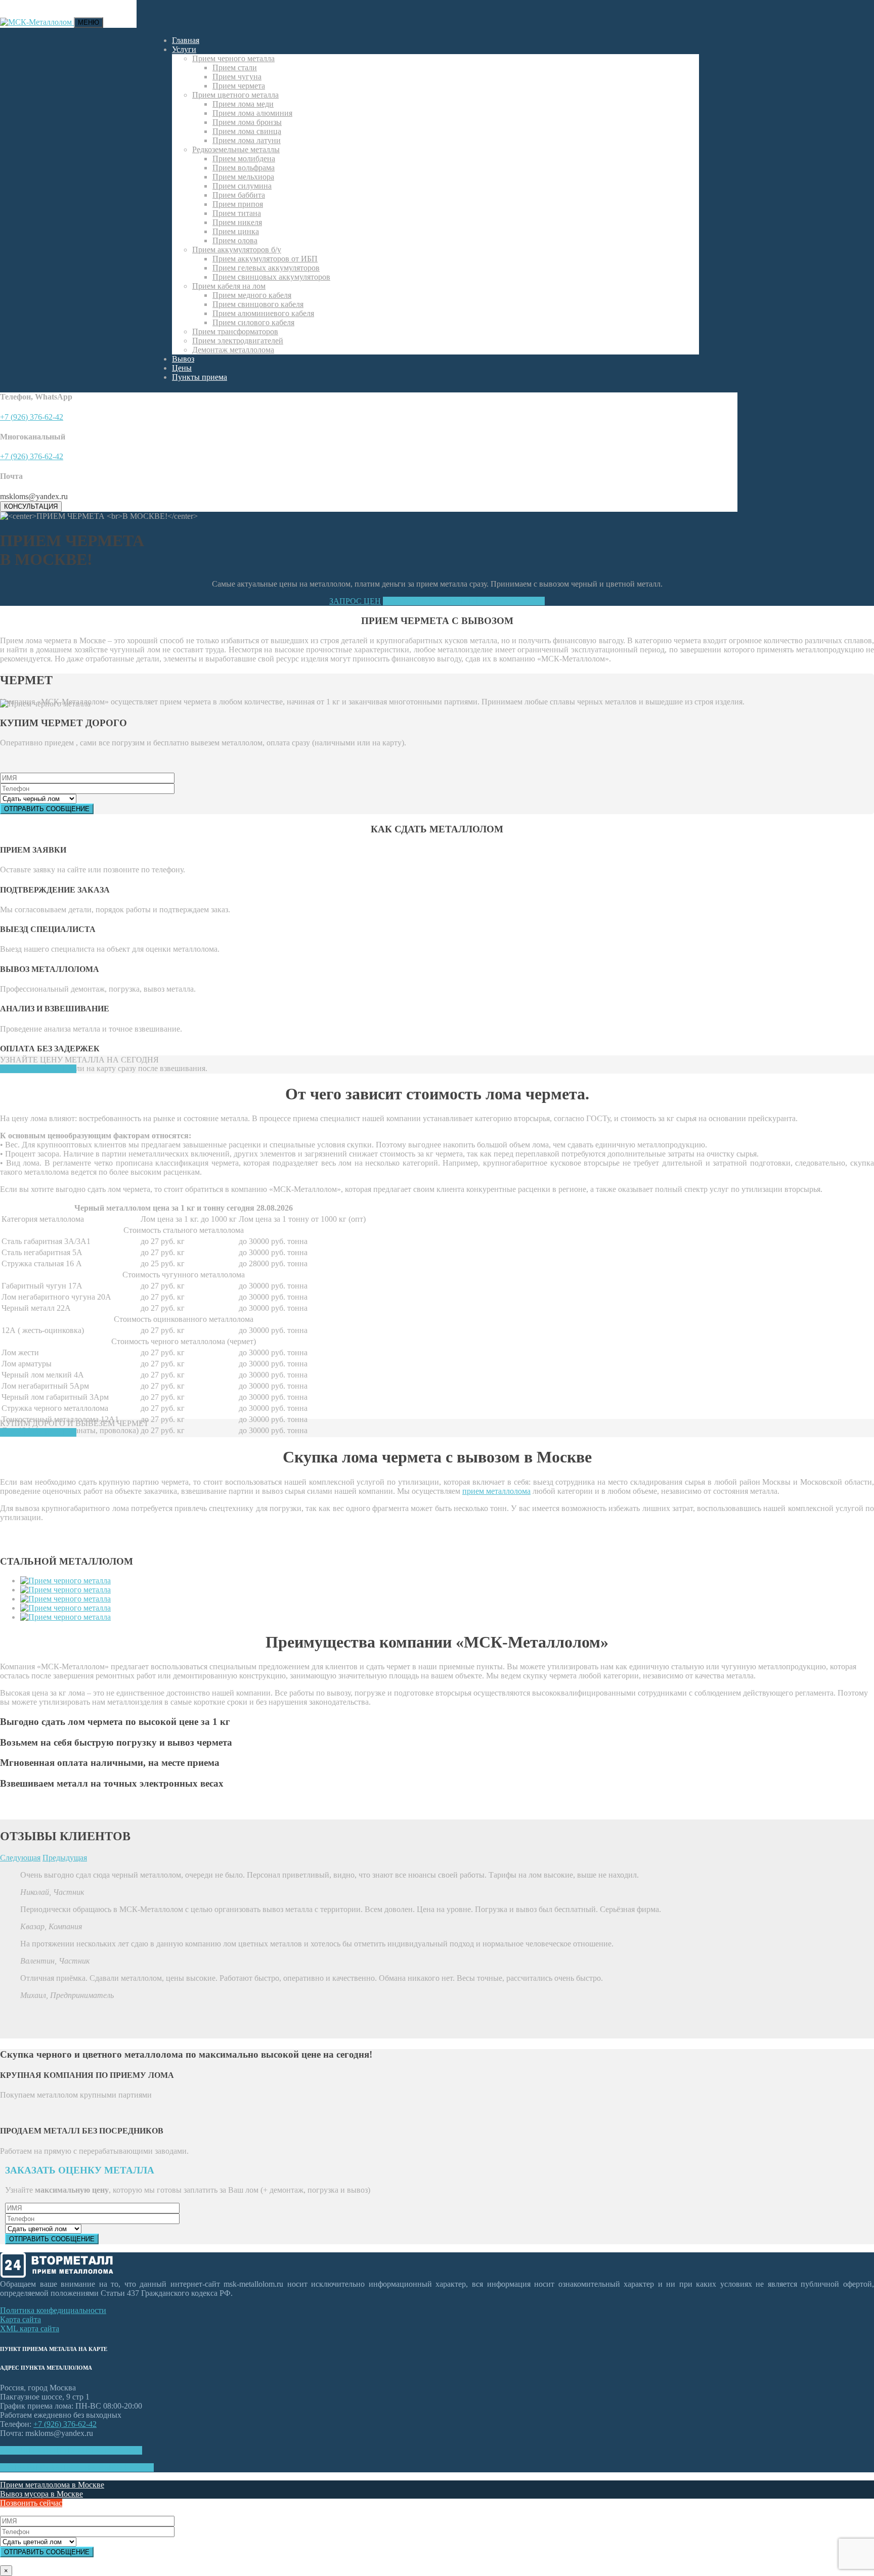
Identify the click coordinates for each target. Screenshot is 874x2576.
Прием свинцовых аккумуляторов (271, 277)
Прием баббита (239, 195)
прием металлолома (496, 1491)
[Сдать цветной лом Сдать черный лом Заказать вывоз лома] (437, 2537)
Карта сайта (20, 2319)
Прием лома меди (243, 104)
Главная (186, 40)
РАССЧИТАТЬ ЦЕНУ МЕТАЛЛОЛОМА (71, 2450)
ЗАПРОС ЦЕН (355, 601)
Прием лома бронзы (247, 122)
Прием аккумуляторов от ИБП (265, 259)
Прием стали (235, 68)
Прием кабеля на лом (229, 286)
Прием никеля (237, 222)
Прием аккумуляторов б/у (237, 250)
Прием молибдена (244, 159)
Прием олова (235, 240)
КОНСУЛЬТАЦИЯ (31, 506)
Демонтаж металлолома (233, 350)
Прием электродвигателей (238, 341)
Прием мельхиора (243, 177)
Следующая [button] (20, 1858)
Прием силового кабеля (253, 322)
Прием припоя (238, 204)
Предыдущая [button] (65, 1858)
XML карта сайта (30, 2328)
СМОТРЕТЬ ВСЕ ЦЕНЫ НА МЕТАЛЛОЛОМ (464, 601)
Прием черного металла (233, 58)
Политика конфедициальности (53, 2310)
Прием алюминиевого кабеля (263, 313)
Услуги (184, 49)
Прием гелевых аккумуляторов (266, 268)
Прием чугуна (237, 77)
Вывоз (183, 359)
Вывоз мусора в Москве (41, 2494)
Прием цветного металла (235, 95)
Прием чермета (239, 86)
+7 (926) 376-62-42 (32, 417)
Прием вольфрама (244, 168)
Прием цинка (236, 231)
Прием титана (237, 213)
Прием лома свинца (247, 131)
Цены (182, 368)
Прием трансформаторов (235, 331)
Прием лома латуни (247, 140)
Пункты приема (200, 377)
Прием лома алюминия (252, 113)
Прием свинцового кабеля (258, 304)
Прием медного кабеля (252, 295)
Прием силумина (242, 186)
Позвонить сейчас (31, 2503)
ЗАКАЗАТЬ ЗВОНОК (38, 1069)
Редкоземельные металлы (236, 149)
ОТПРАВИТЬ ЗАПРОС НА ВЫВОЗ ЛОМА (77, 2468)
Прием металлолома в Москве (52, 2485)
